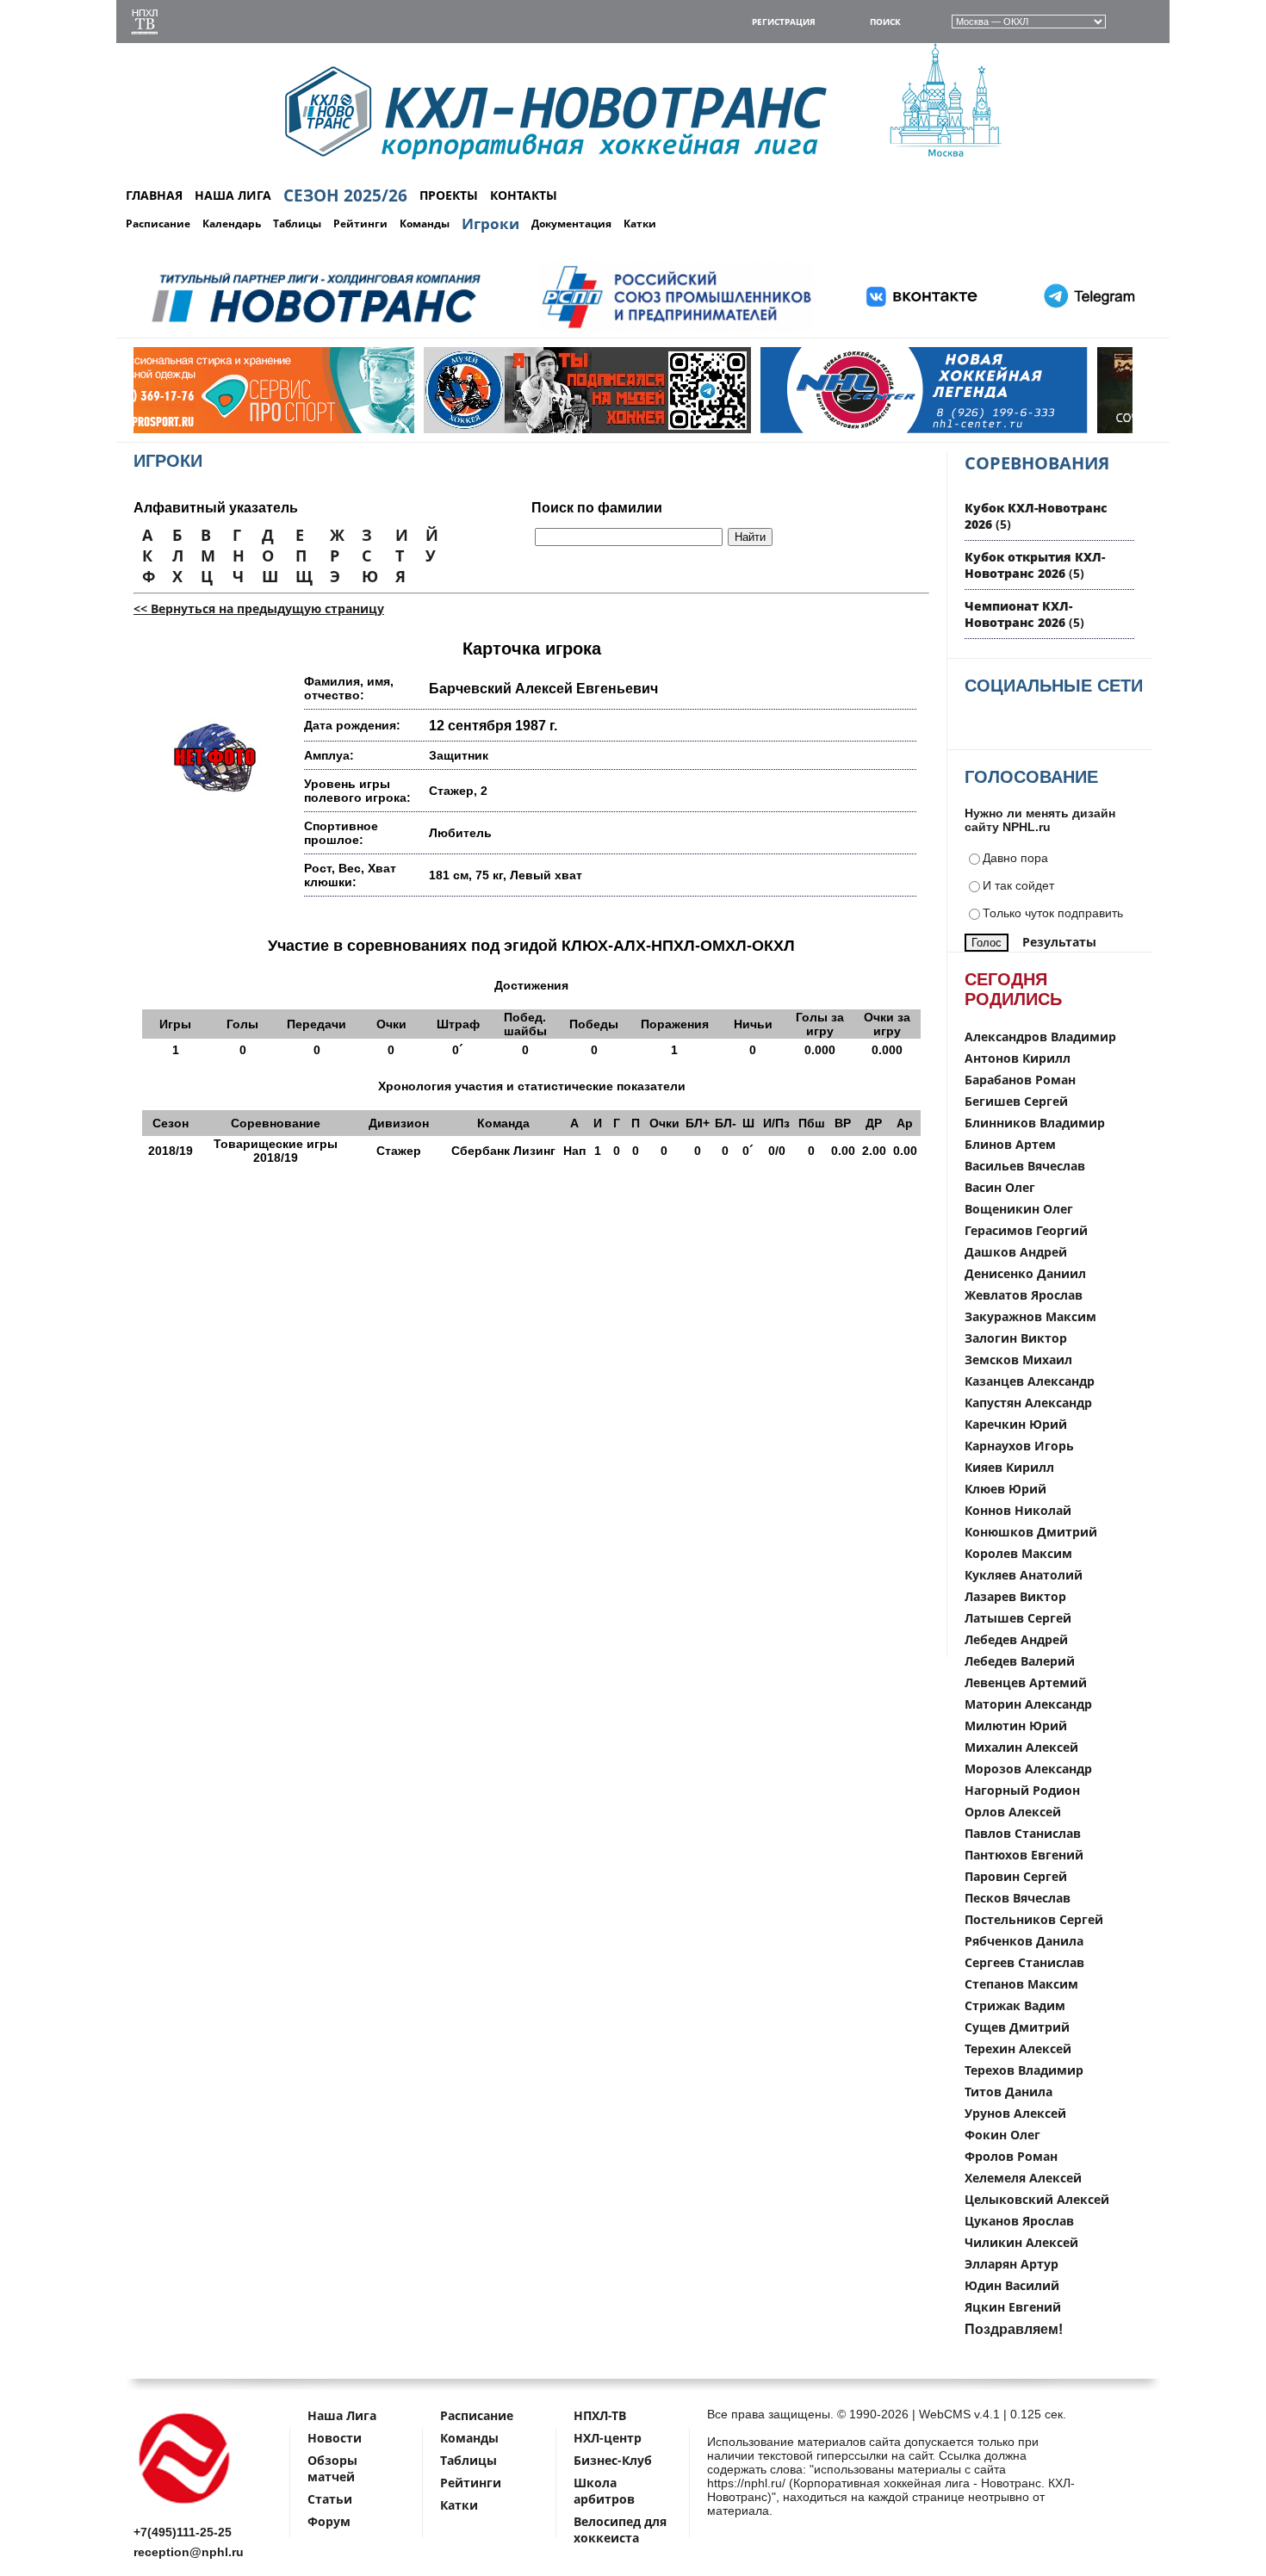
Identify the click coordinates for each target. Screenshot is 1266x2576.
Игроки (490, 223)
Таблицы (297, 223)
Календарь (232, 223)
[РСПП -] (676, 329)
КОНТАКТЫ (524, 195)
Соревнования (1037, 463)
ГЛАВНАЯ (154, 195)
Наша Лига (342, 2415)
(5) (1035, 565)
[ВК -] (922, 329)
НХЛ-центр (608, 2438)
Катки (640, 223)
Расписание (158, 223)
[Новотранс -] (315, 329)
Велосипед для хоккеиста (620, 2529)
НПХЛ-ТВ (600, 2415)
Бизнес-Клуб (613, 2460)
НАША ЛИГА (233, 195)
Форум (329, 2521)
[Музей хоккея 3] (403, 429)
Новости (335, 2438)
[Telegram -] (1087, 329)
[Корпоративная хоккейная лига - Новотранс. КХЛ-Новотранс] (185, 2507)
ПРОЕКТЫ (449, 195)
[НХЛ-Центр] (740, 429)
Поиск (885, 22)
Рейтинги (360, 223)
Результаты (1059, 942)
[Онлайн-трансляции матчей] (145, 24)
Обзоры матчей (332, 2468)
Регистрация (784, 22)
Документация (571, 223)
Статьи (330, 2499)
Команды (425, 223)
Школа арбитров (604, 2491)
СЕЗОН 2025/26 (345, 196)
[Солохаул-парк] (1077, 429)
